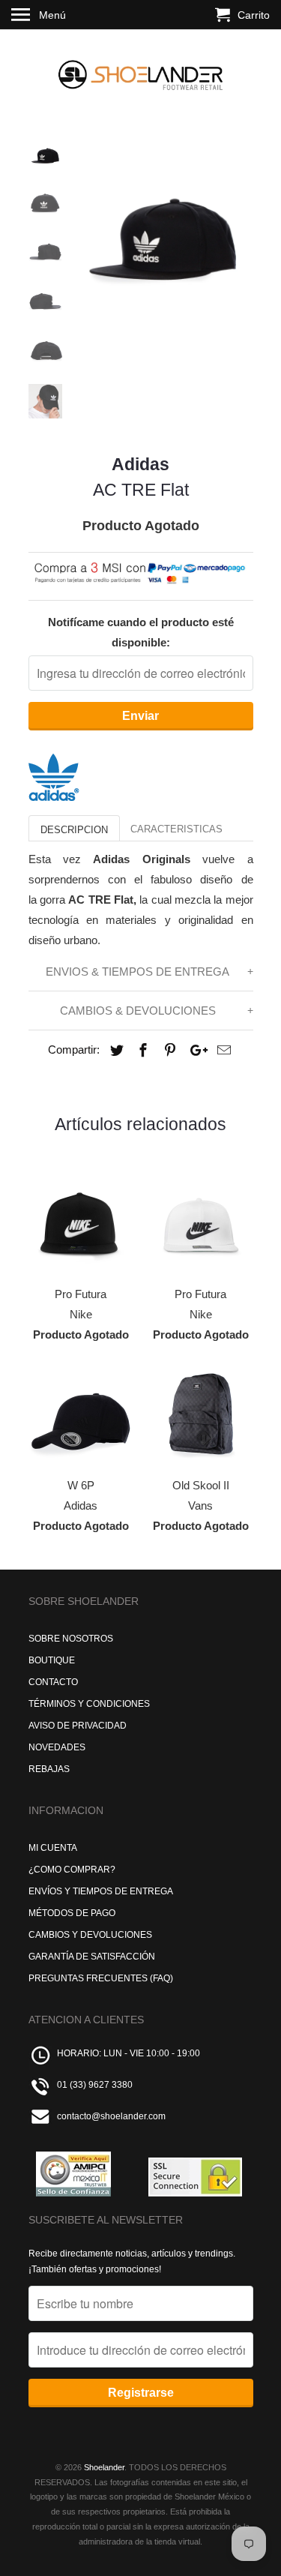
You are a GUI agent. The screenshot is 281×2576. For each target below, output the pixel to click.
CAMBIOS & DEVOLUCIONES (138, 1011)
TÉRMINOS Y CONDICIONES (89, 1704)
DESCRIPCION (74, 830)
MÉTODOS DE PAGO (72, 1913)
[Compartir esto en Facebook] (141, 1051)
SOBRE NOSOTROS (71, 1639)
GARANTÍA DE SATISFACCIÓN (92, 1957)
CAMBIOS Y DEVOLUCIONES (90, 1935)
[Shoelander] (141, 72)
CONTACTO (53, 1682)
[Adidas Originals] (54, 797)
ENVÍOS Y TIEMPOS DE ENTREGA (101, 1891)
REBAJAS (49, 1769)
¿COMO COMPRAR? (72, 1870)
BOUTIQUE (52, 1660)
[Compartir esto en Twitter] (115, 1051)
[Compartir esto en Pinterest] (168, 1051)
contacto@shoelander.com (111, 2116)
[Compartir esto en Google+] (195, 1051)
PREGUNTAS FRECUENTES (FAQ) (101, 1978)
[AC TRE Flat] (163, 226)
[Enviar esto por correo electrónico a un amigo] (222, 1051)
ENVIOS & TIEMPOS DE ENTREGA (138, 972)
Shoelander (104, 2467)
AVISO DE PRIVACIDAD (78, 1726)
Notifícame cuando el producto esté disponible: (141, 632)
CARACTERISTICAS (176, 829)
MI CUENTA (53, 1848)
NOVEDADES (57, 1747)
